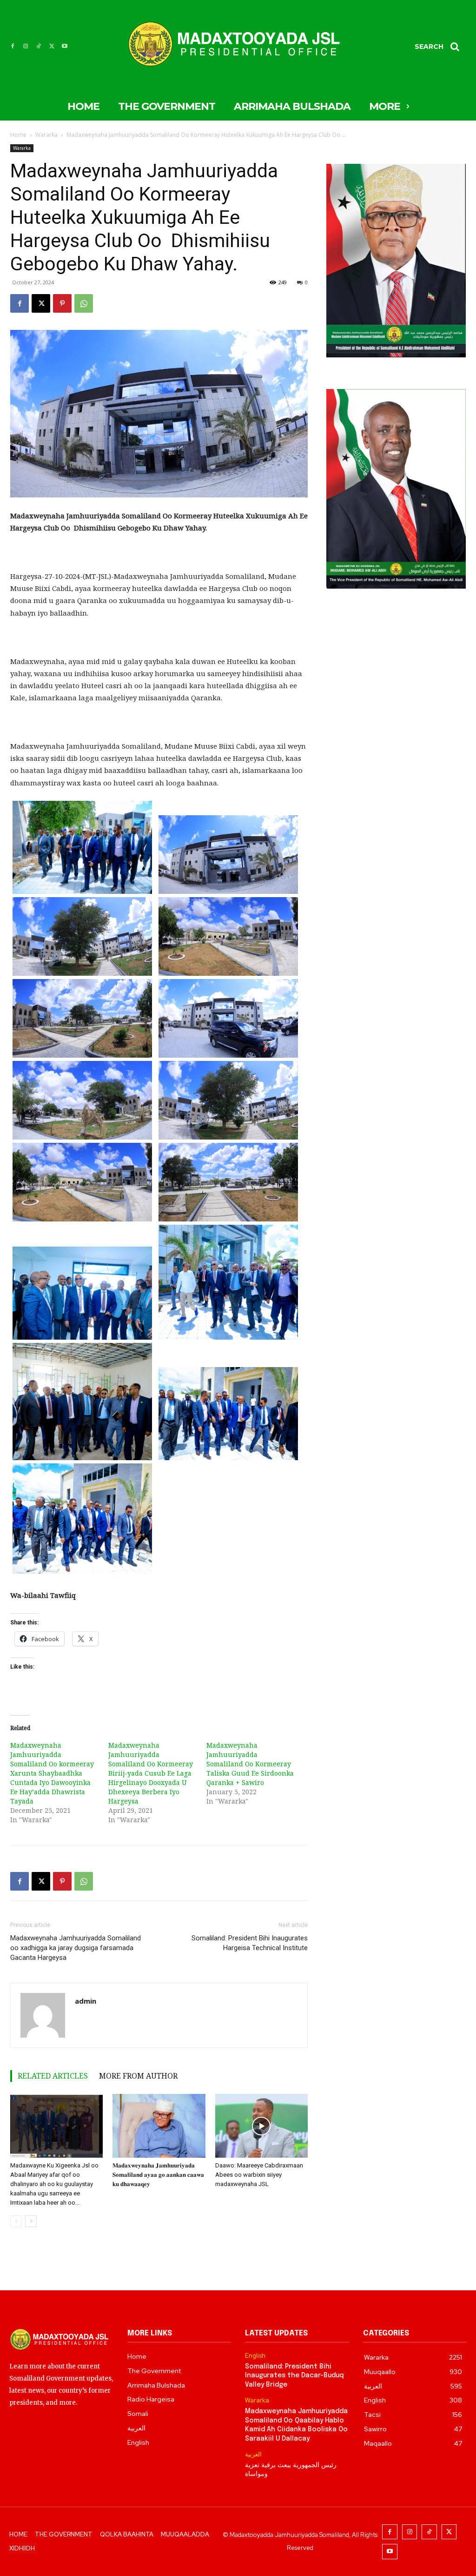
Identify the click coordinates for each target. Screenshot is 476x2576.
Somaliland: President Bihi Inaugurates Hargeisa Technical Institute (250, 1943)
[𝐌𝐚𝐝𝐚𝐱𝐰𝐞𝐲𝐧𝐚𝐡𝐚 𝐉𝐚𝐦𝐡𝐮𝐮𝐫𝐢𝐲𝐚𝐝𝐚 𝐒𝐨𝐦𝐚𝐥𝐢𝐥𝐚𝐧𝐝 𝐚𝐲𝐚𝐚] (159, 2126)
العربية (253, 2455)
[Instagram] (26, 47)
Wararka (46, 135)
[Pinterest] (62, 303)
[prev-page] (16, 2221)
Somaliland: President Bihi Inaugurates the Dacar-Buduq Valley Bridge (294, 2376)
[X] (52, 47)
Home (18, 135)
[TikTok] (39, 47)
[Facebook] (13, 47)
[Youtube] (65, 47)
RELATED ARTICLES (53, 2076)
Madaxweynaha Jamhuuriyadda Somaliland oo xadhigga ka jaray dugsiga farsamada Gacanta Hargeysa (76, 1948)
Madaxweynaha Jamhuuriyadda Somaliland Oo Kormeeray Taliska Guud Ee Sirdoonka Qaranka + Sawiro (250, 1764)
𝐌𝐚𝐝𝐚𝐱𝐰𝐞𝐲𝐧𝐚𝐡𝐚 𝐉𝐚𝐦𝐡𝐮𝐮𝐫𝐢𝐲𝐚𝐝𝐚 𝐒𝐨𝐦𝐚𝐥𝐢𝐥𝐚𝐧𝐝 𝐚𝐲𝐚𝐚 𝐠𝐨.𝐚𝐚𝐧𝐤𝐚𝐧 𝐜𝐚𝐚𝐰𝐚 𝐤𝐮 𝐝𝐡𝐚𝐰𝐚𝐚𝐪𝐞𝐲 (158, 2175)
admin (86, 2001)
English (255, 2356)
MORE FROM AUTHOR (138, 2076)
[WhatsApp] (84, 303)
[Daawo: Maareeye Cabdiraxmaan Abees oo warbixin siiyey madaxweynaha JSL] (261, 2126)
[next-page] (31, 2221)
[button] (440, 47)
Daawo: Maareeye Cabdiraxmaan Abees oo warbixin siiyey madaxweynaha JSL (259, 2175)
